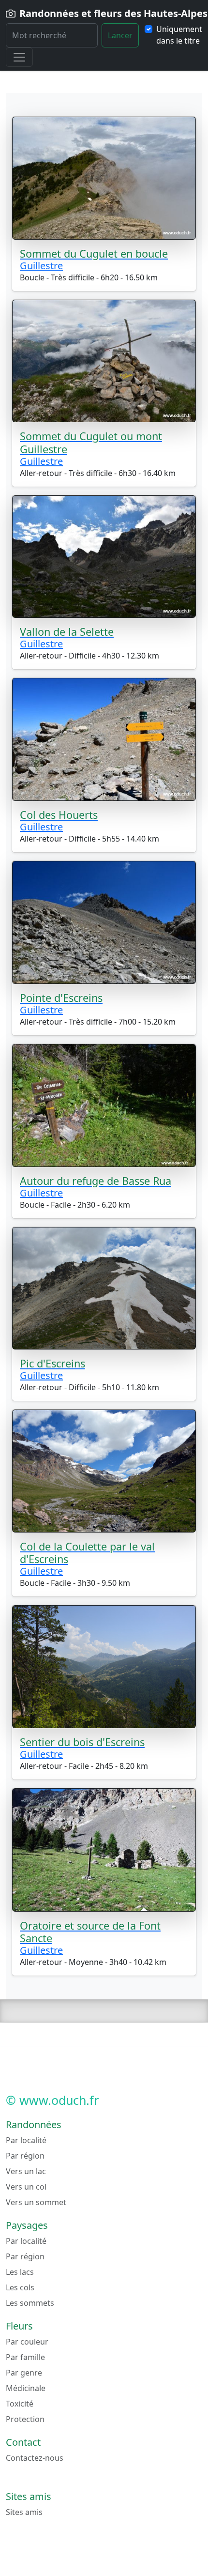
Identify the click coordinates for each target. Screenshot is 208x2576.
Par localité (26, 2140)
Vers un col (26, 2187)
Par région (25, 2156)
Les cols (20, 2287)
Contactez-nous (35, 2458)
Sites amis (24, 2512)
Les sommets (30, 2303)
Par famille (25, 2357)
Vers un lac (26, 2171)
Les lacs (20, 2272)
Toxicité (20, 2404)
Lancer (120, 35)
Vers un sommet (36, 2202)
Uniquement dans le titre (179, 35)
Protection (25, 2419)
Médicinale (26, 2388)
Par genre (24, 2373)
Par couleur (27, 2342)
